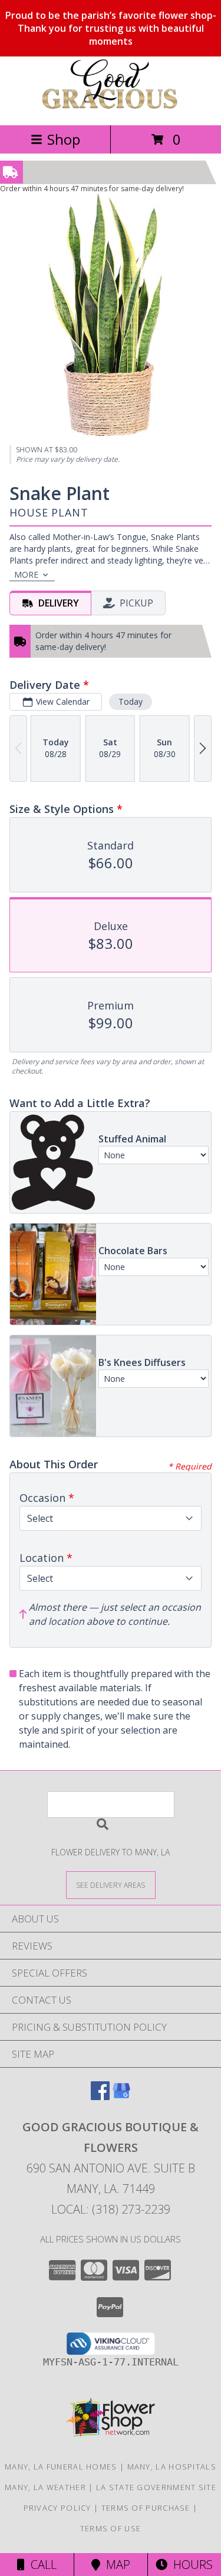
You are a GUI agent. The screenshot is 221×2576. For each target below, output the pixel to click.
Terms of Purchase (146, 2508)
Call (41, 2565)
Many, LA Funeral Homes (61, 2467)
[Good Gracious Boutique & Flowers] (111, 108)
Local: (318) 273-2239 (111, 2209)
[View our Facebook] (100, 2096)
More (26, 574)
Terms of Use (111, 2528)
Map (115, 2565)
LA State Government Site (156, 2487)
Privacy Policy (57, 2508)
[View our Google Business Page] (121, 2096)
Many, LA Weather (45, 2487)
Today (131, 702)
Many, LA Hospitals (172, 2467)
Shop (64, 139)
